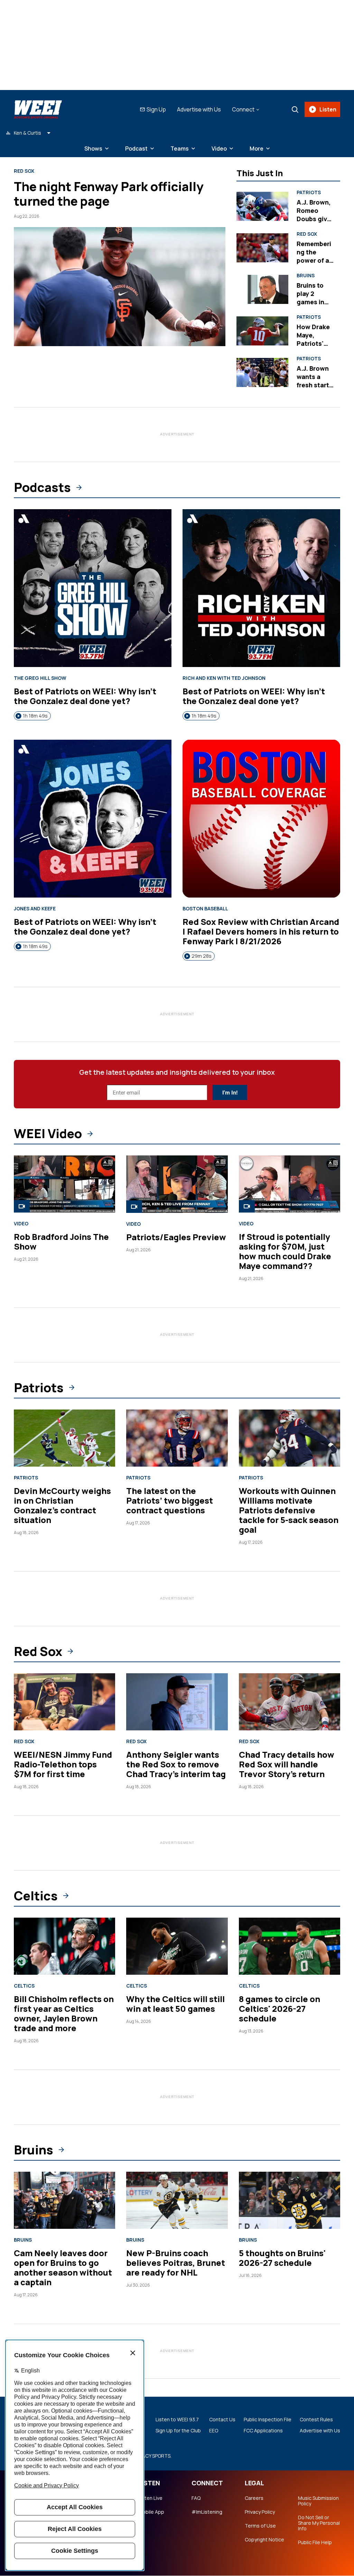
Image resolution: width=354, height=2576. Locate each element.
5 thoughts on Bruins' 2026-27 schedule (282, 2258)
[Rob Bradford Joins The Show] (64, 1184)
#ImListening (207, 2512)
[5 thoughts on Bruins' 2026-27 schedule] (290, 2200)
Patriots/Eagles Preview (176, 1237)
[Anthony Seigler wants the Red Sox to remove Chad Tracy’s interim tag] (177, 1702)
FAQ (196, 2498)
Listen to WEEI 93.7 (177, 2420)
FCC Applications (263, 2431)
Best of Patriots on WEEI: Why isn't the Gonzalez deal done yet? (85, 696)
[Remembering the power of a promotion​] (262, 248)
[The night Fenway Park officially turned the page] (120, 287)
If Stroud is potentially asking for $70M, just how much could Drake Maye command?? (285, 1251)
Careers (254, 2498)
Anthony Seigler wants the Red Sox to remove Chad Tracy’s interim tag (176, 1764)
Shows (93, 148)
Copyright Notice (264, 2540)
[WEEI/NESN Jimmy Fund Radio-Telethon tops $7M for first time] (64, 1702)
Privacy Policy (260, 2512)
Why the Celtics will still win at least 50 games (175, 2004)
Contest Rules (316, 2420)
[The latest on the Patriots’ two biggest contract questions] (177, 1438)
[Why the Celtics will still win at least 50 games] (177, 1946)
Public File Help (315, 2542)
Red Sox (24, 171)
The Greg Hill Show (40, 678)
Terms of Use (260, 2526)
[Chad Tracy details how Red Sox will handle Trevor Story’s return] (290, 1702)
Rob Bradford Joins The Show (61, 1241)
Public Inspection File (268, 2420)
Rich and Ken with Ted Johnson (224, 678)
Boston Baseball (205, 909)
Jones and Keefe (35, 909)
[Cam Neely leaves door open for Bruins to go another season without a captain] (64, 2200)
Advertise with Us (199, 109)
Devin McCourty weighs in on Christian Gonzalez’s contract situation (62, 1505)
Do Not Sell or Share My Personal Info (319, 2523)
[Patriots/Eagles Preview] (177, 1184)
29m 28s (202, 956)
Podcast (136, 148)
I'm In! (230, 1093)
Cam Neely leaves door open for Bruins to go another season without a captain (63, 2267)
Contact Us (222, 2420)
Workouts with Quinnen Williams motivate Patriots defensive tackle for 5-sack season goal (289, 1510)
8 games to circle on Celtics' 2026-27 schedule (280, 2008)
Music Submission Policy (318, 2501)
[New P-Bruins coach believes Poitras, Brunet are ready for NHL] (177, 2200)
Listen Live (150, 2498)
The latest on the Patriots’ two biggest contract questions (170, 1500)
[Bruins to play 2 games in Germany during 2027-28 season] (262, 290)
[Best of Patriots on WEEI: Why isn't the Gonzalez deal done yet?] (93, 588)
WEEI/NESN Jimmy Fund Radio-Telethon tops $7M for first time (63, 1764)
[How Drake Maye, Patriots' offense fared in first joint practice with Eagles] (262, 331)
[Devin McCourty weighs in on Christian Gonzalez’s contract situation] (64, 1438)
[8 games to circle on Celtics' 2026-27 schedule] (290, 1946)
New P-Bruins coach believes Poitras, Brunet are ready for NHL (176, 2263)
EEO (214, 2431)
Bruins (306, 276)
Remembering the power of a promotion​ (314, 256)
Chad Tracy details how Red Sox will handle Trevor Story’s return (287, 1764)
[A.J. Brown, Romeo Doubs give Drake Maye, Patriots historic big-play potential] (262, 206)
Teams (180, 148)
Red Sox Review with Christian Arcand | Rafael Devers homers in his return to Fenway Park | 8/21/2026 (261, 931)
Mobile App (151, 2512)
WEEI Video (48, 1134)
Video (219, 148)
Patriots (309, 192)
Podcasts (42, 487)
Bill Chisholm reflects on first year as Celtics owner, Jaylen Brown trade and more (64, 2013)
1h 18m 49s (35, 716)
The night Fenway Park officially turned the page (109, 194)
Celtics (36, 1896)
